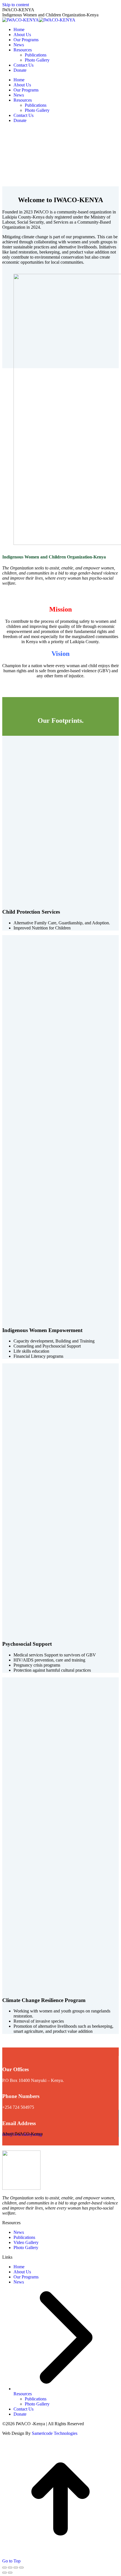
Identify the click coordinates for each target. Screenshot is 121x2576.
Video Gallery (26, 2242)
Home (19, 2267)
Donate (20, 2414)
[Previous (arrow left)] (5, 2573)
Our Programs (26, 2277)
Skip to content (16, 5)
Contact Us (23, 2409)
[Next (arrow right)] (10, 2573)
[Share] (10, 2568)
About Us (22, 2272)
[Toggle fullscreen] (16, 2568)
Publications (24, 2237)
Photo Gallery (26, 2248)
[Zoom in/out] (21, 2568)
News (19, 2232)
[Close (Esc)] (5, 2568)
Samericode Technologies (55, 2433)
